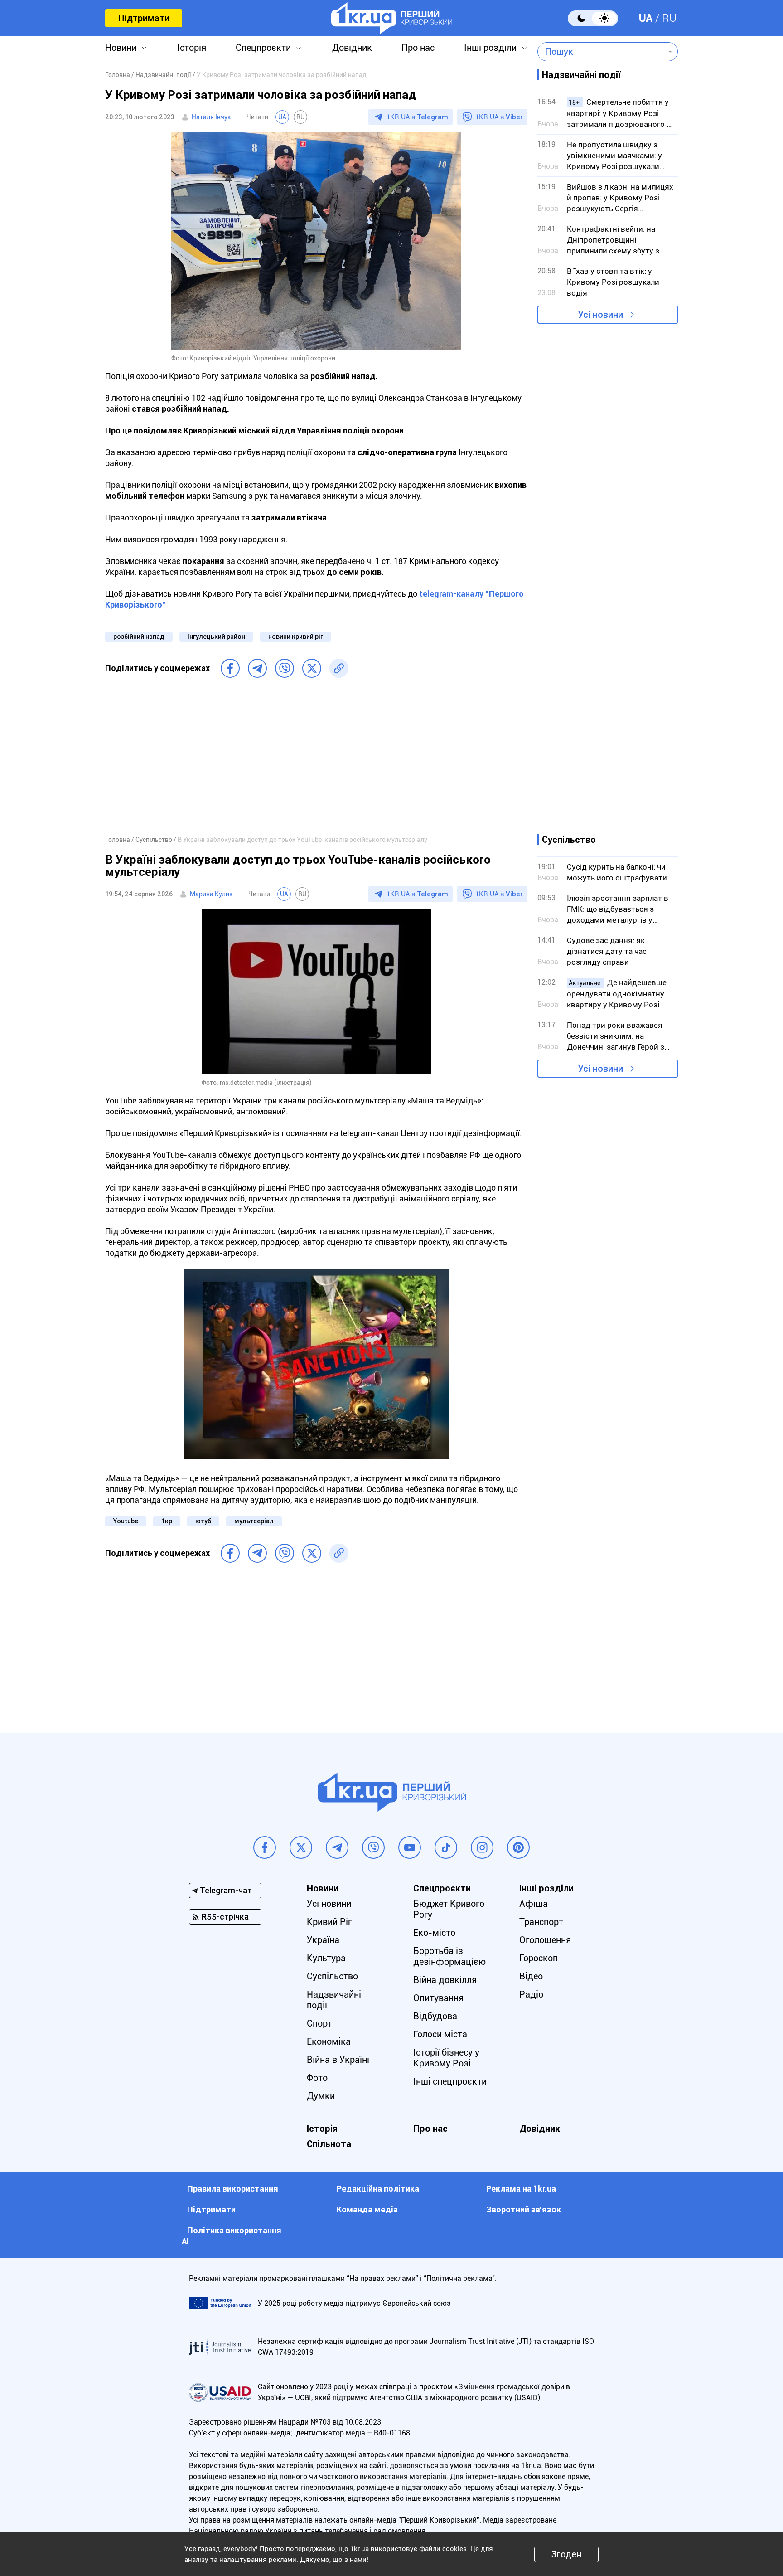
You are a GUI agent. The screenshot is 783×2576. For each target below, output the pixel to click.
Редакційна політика (378, 2189)
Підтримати (144, 18)
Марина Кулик (211, 894)
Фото (317, 2078)
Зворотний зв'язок (524, 2209)
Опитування (438, 1998)
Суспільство (332, 1976)
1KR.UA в (417, 117)
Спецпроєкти (263, 48)
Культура (326, 1958)
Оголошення (545, 1940)
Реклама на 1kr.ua (521, 2189)
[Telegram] (257, 668)
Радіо (531, 1994)
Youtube (126, 1521)
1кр (167, 1521)
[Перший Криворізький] (392, 18)
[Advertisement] (316, 762)
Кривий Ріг (329, 1922)
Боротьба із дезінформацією (449, 1956)
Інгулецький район (216, 637)
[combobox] (601, 52)
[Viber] (285, 668)
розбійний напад (139, 637)
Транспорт (541, 1922)
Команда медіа (367, 2209)
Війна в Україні (338, 2060)
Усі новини (600, 315)
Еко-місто (434, 1933)
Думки (321, 2096)
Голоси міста (440, 2034)
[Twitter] (312, 668)
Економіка (329, 2041)
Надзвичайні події (334, 2000)
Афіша (534, 1904)
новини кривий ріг (296, 637)
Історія (192, 48)
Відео (531, 1976)
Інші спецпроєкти (450, 2081)
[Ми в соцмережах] (265, 1847)
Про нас (418, 48)
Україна (323, 1940)
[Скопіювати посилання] (339, 668)
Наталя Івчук (211, 117)
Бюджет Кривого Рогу (449, 1909)
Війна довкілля (445, 1980)
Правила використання (233, 2189)
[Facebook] (230, 668)
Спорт (319, 2023)
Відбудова (435, 2016)
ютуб (203, 1521)
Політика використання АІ (232, 2236)
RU (669, 18)
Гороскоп (539, 1958)
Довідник (352, 48)
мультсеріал (254, 1521)
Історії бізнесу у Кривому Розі (446, 2058)
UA (646, 18)
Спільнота (329, 2144)
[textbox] (601, 52)
